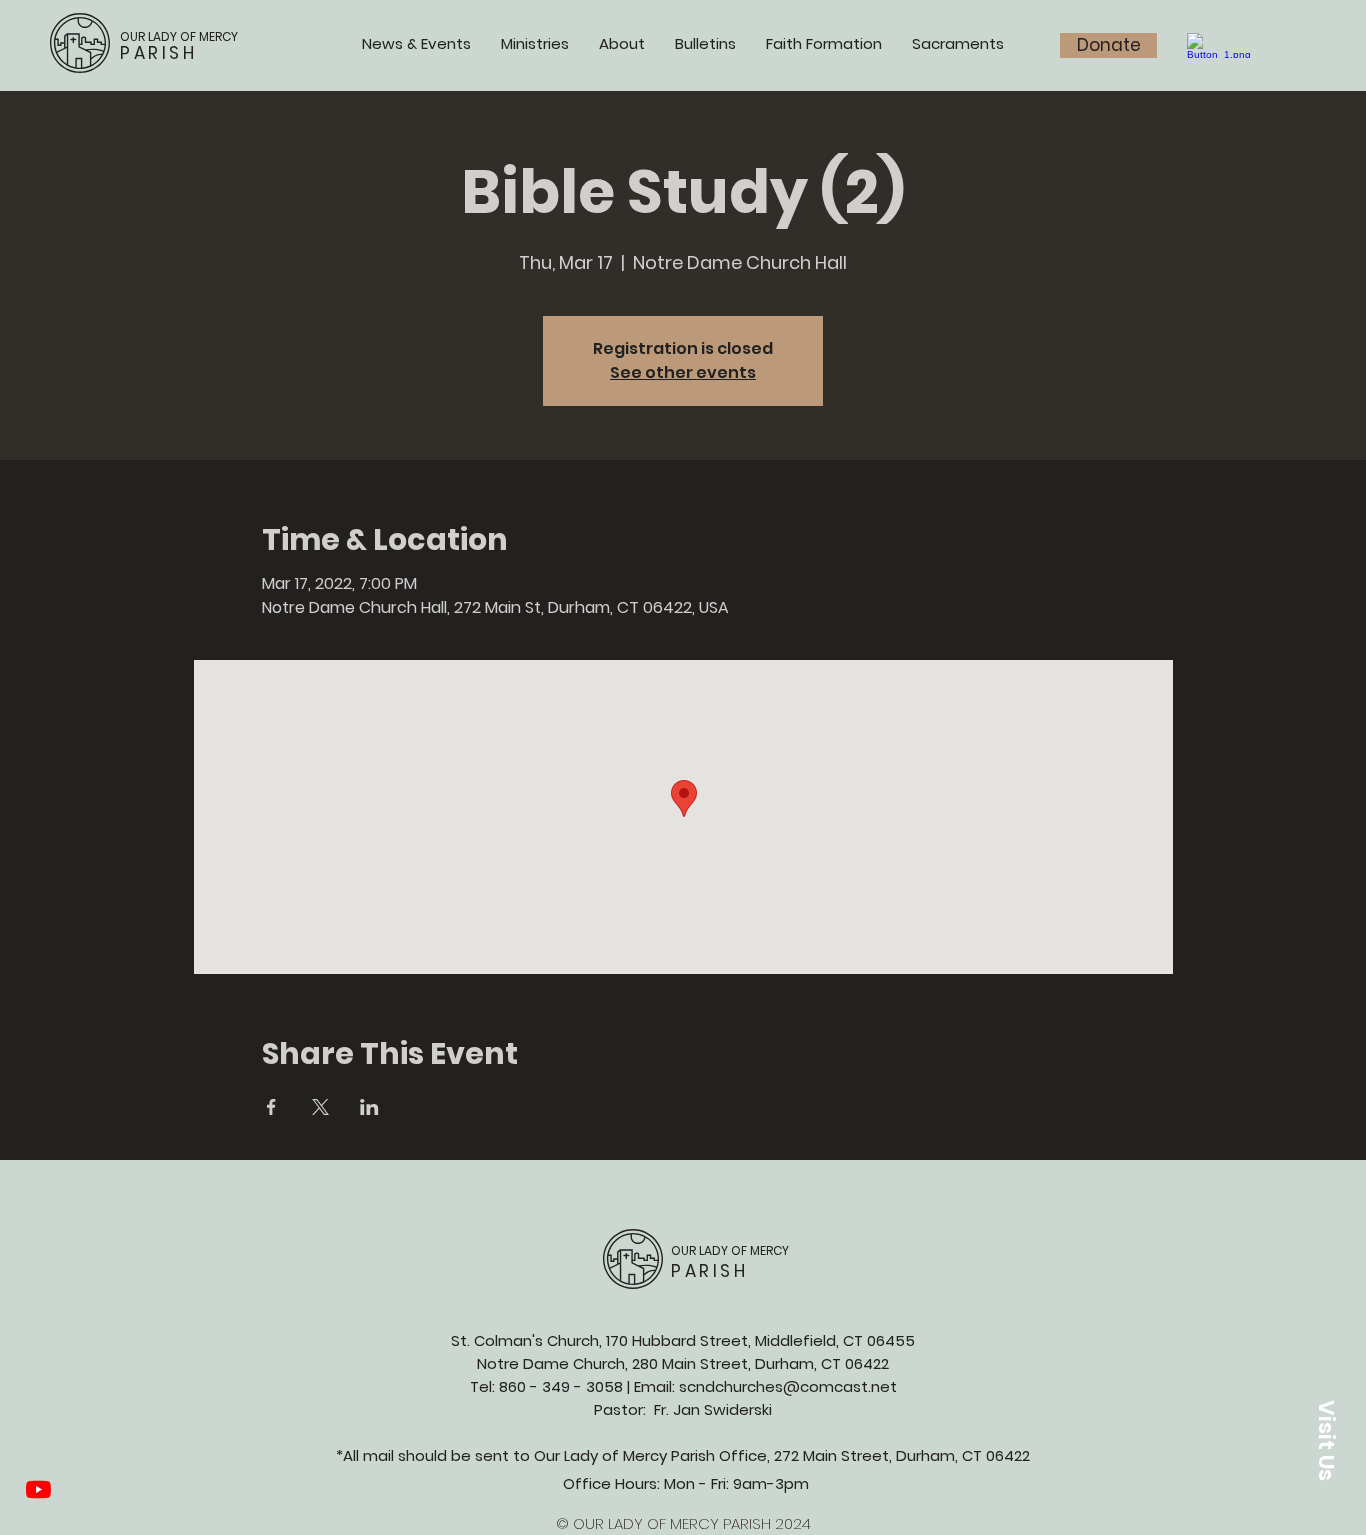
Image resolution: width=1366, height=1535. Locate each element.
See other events (683, 372)
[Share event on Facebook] (271, 1107)
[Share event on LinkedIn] (369, 1107)
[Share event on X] (320, 1107)
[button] (1326, 1440)
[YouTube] (38, 1489)
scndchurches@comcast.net (788, 1386)
